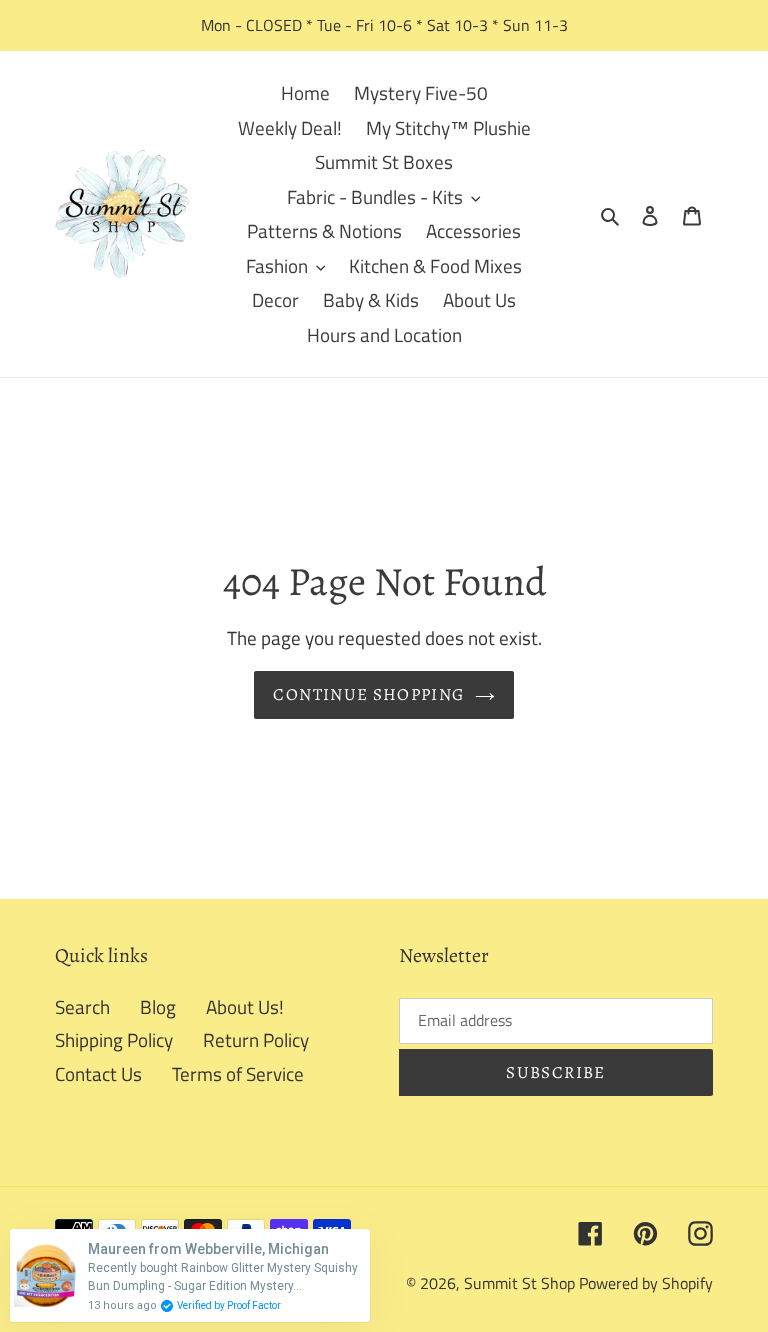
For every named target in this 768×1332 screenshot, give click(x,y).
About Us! (245, 1006)
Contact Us (98, 1073)
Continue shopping (368, 694)
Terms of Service (238, 1073)
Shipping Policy (114, 1039)
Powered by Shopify (646, 1283)
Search (82, 1006)
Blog (158, 1006)
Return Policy (256, 1039)
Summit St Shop (519, 1283)
